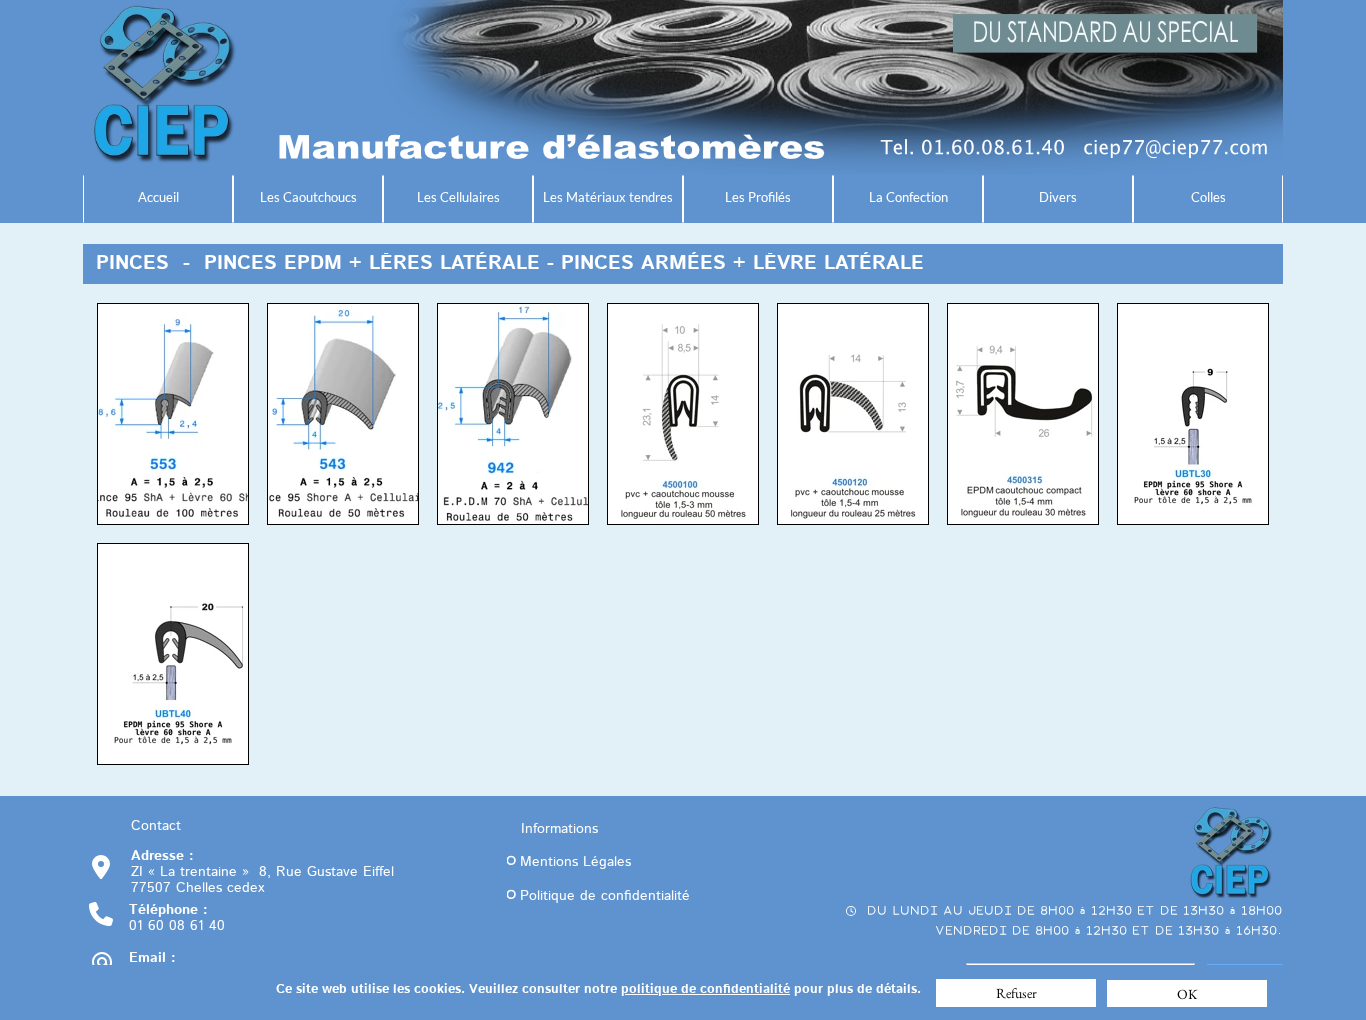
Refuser (1016, 993)
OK (1187, 994)
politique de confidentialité (705, 989)
